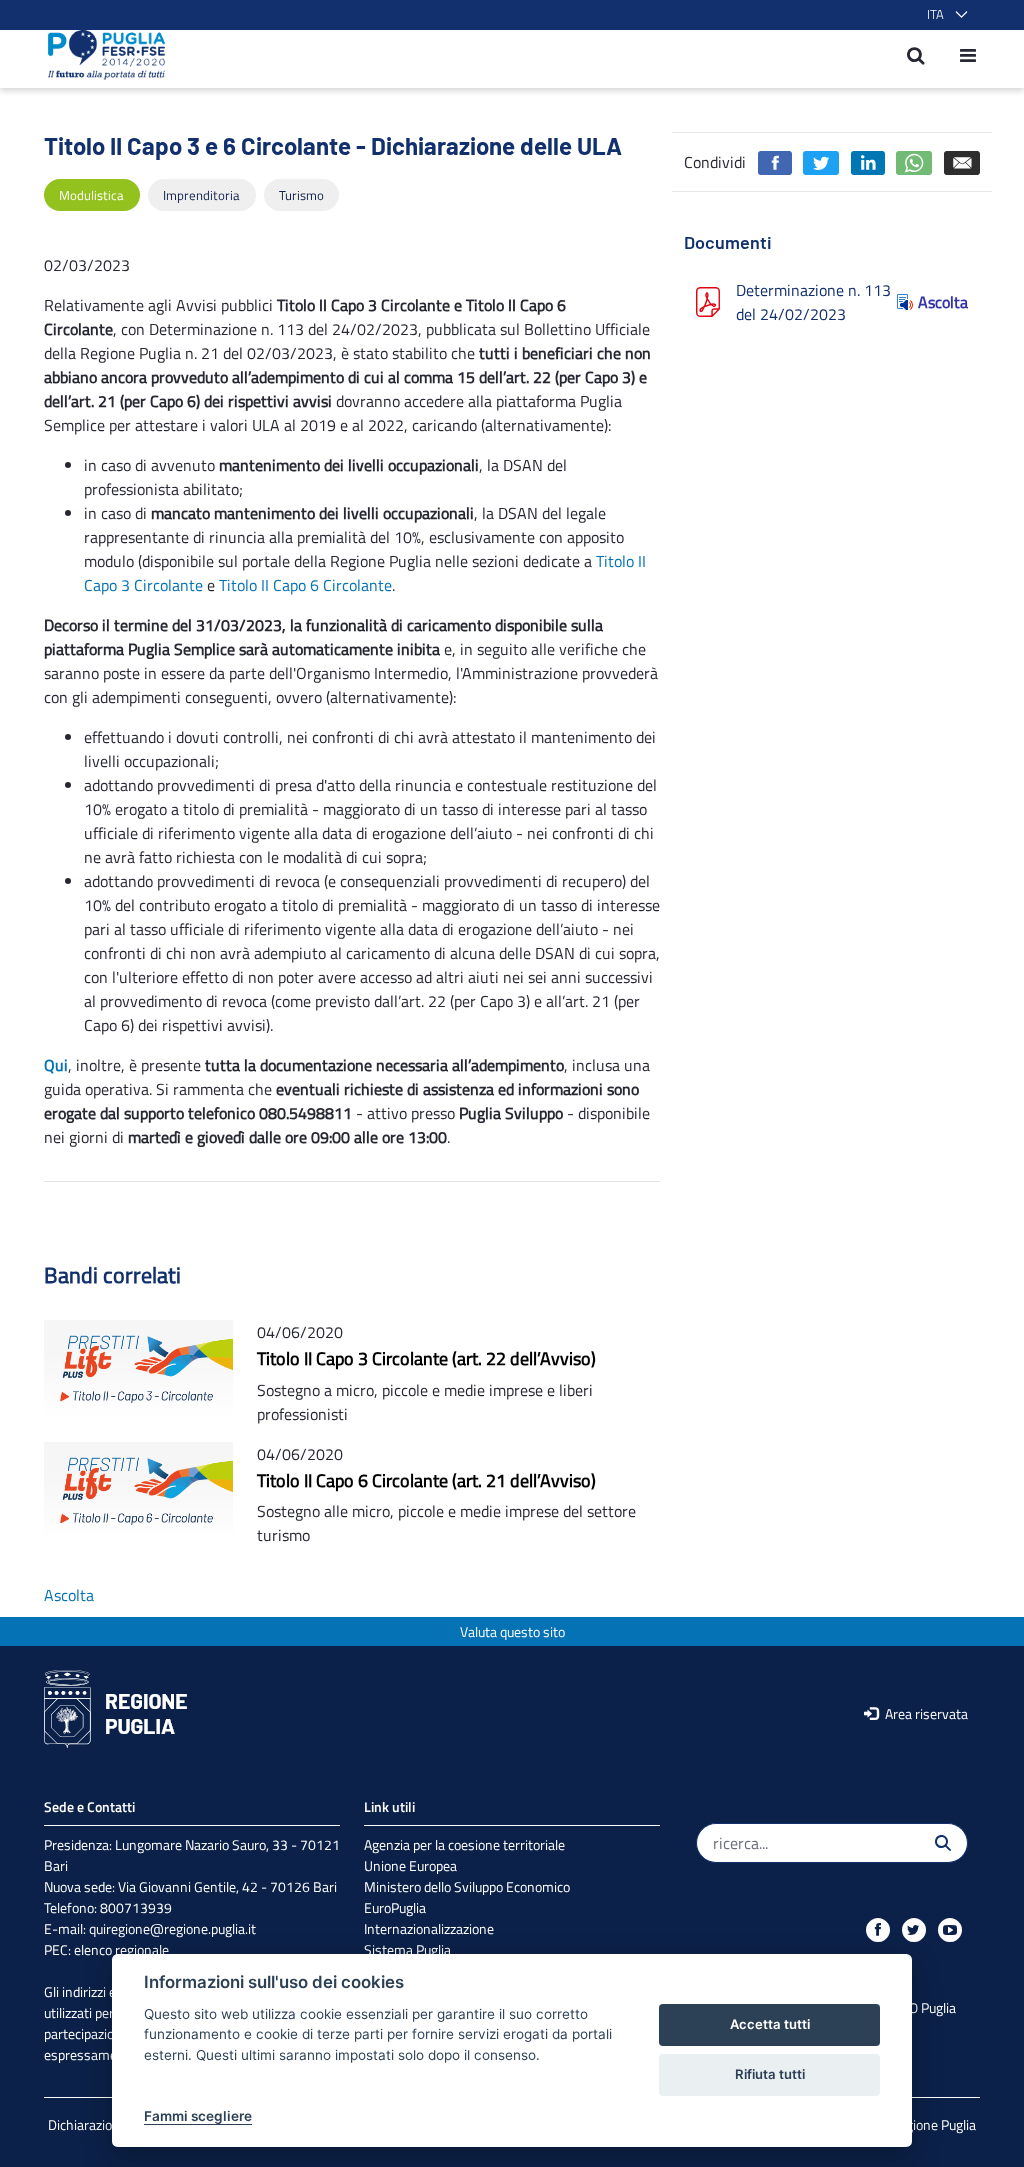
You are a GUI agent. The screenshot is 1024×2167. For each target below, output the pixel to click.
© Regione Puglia (927, 2124)
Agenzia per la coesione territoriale (464, 1844)
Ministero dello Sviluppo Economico (467, 1886)
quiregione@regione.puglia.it (172, 1928)
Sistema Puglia (407, 1949)
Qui (56, 1065)
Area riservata (925, 1713)
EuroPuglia (395, 1907)
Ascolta (943, 302)
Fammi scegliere (198, 2116)
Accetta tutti (770, 2024)
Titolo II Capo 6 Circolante (305, 585)
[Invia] (943, 1843)
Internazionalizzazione (429, 1928)
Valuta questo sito (512, 1631)
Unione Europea (410, 1865)
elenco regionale (121, 1949)
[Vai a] (100, 55)
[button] (943, 15)
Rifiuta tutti (770, 2074)
